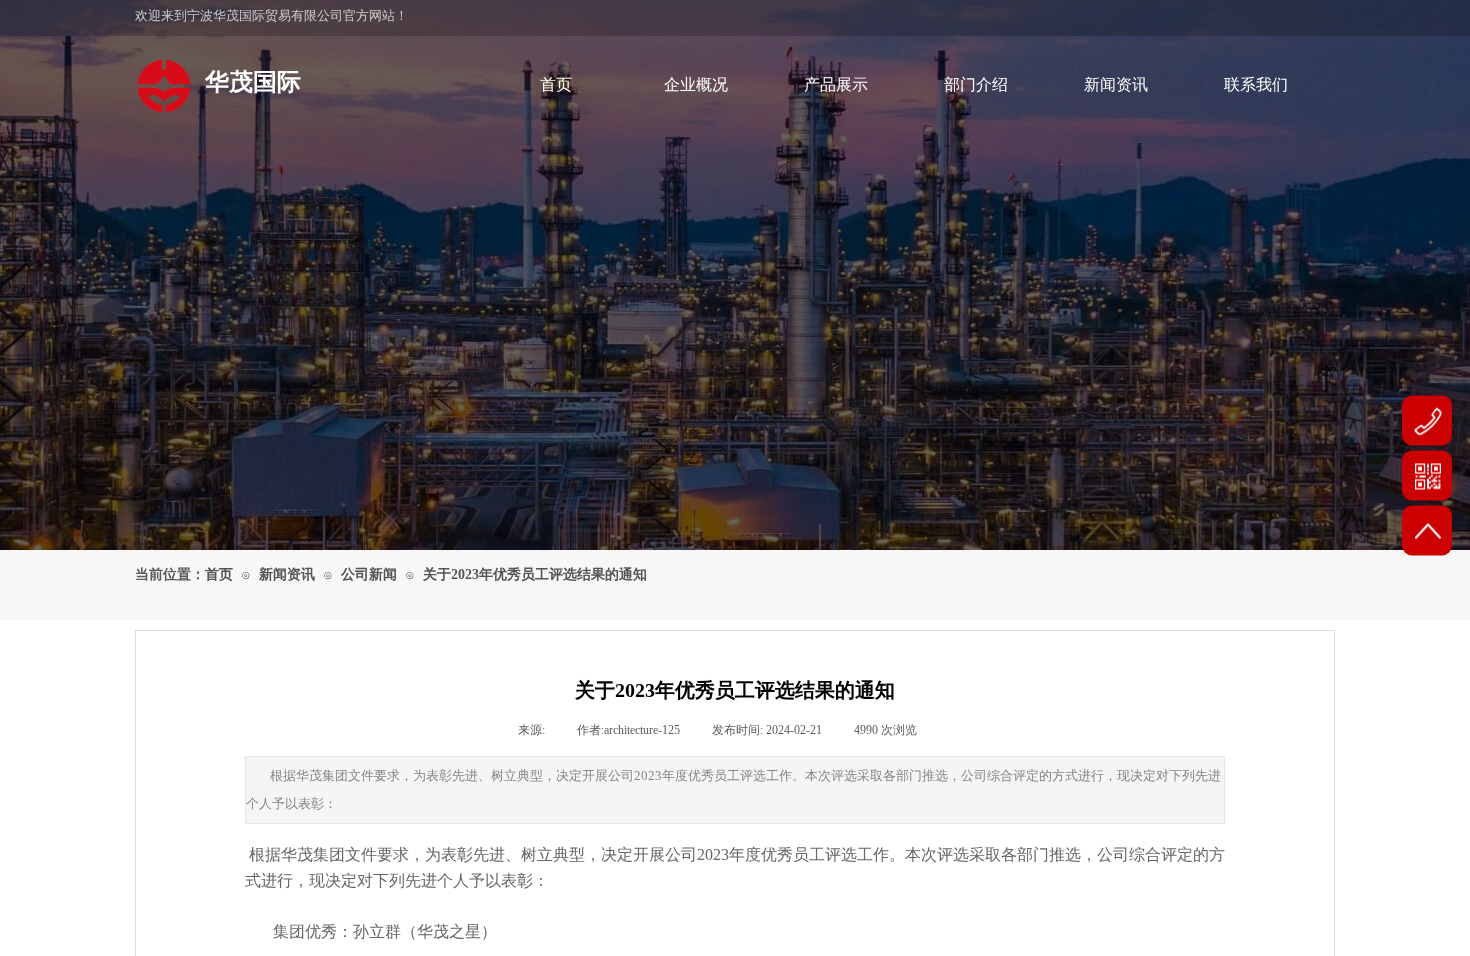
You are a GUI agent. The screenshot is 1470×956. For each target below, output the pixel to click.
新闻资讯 (1116, 84)
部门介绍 (976, 84)
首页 (556, 84)
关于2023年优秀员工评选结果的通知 (535, 574)
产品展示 (836, 84)
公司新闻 (369, 574)
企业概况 (696, 84)
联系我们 (1256, 84)
